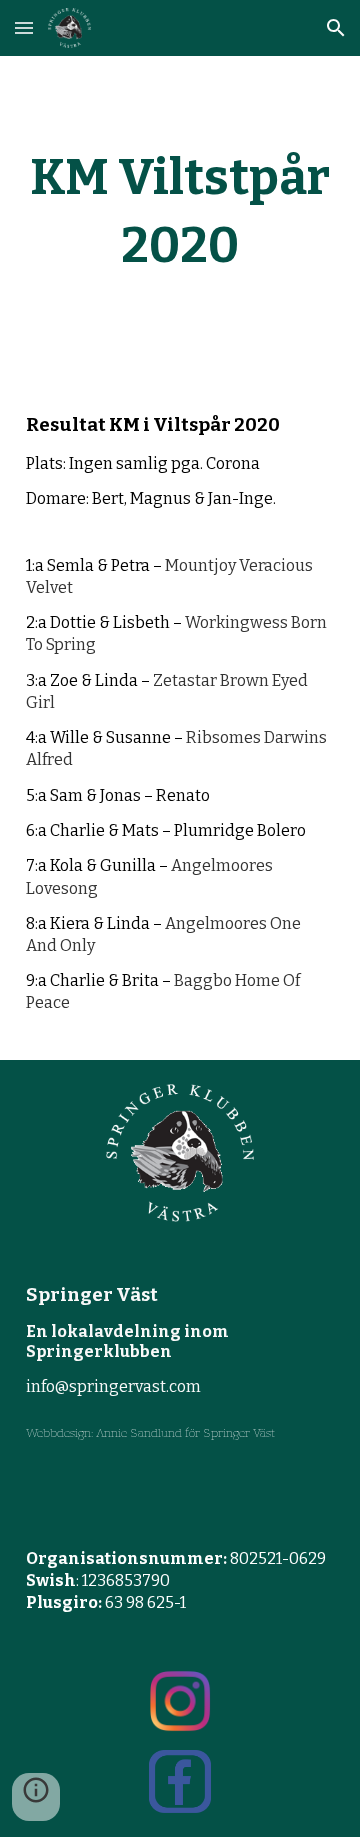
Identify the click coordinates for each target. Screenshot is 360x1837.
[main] (180, 212)
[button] (24, 27)
